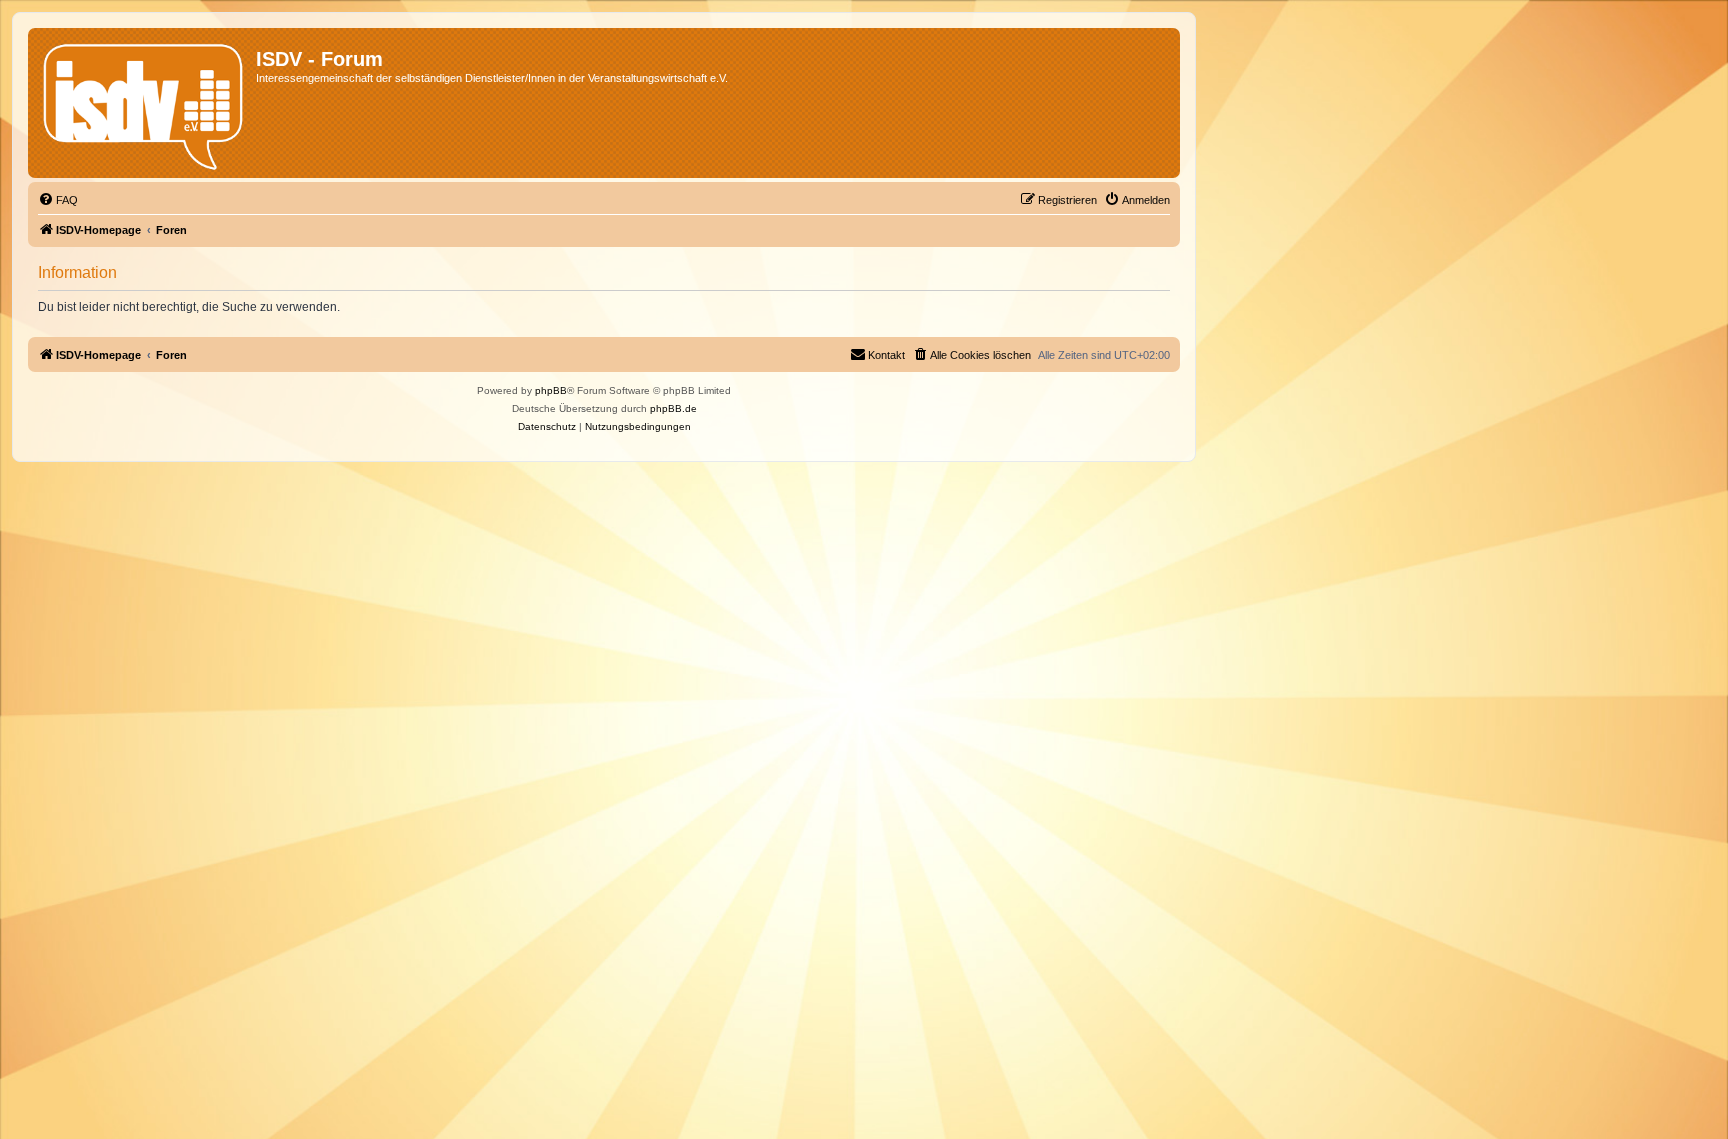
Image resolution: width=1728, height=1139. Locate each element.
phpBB (551, 390)
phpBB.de (673, 408)
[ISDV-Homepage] (144, 103)
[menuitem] (58, 200)
